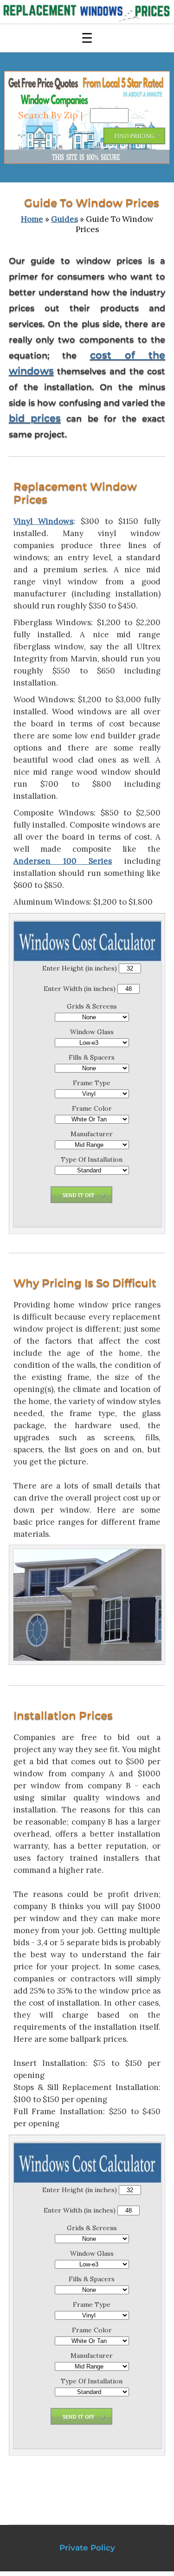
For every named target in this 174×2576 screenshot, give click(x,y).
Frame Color (92, 1108)
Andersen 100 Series (63, 861)
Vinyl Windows (43, 521)
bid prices (35, 418)
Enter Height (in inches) (80, 968)
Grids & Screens (92, 1006)
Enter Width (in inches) (80, 989)
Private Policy (87, 2548)
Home (32, 219)
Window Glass (92, 1032)
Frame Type (92, 1083)
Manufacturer (92, 1134)
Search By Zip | (52, 115)
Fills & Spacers (92, 1057)
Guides (64, 219)
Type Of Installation (92, 1159)
